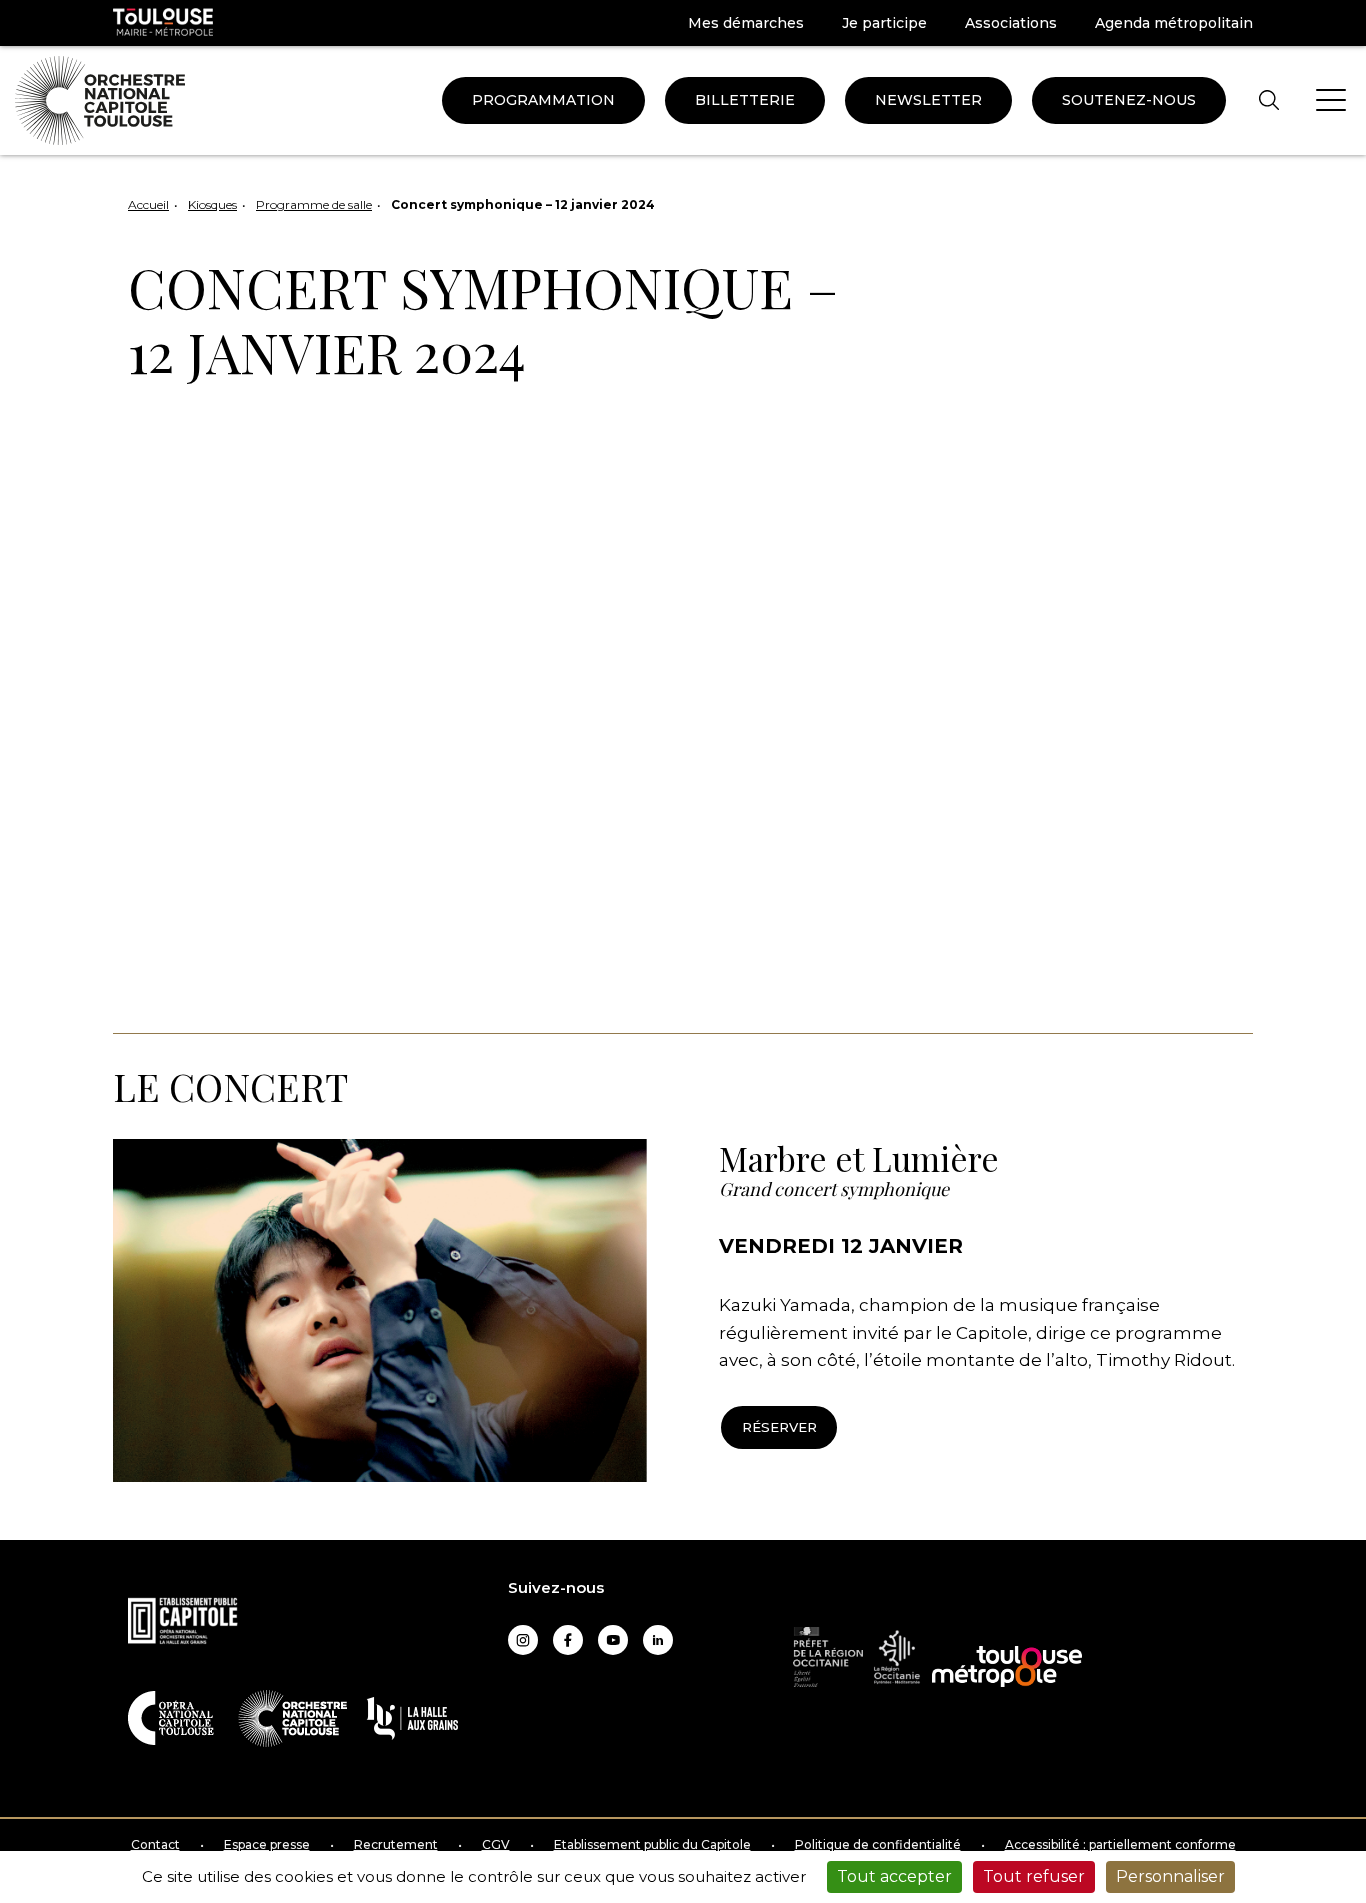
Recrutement (396, 1845)
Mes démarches (746, 23)
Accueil (148, 204)
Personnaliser (1170, 1876)
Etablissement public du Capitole (652, 1845)
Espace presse (267, 1845)
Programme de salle (314, 204)
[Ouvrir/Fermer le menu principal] (1331, 100)
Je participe (884, 23)
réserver (779, 1427)
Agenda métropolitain (1174, 23)
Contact (155, 1845)
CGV (496, 1845)
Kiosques (212, 204)
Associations (1011, 23)
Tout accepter (894, 1876)
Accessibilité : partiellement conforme (1120, 1845)
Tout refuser (1034, 1876)
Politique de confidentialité (878, 1845)
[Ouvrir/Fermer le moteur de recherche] (1268, 100)
